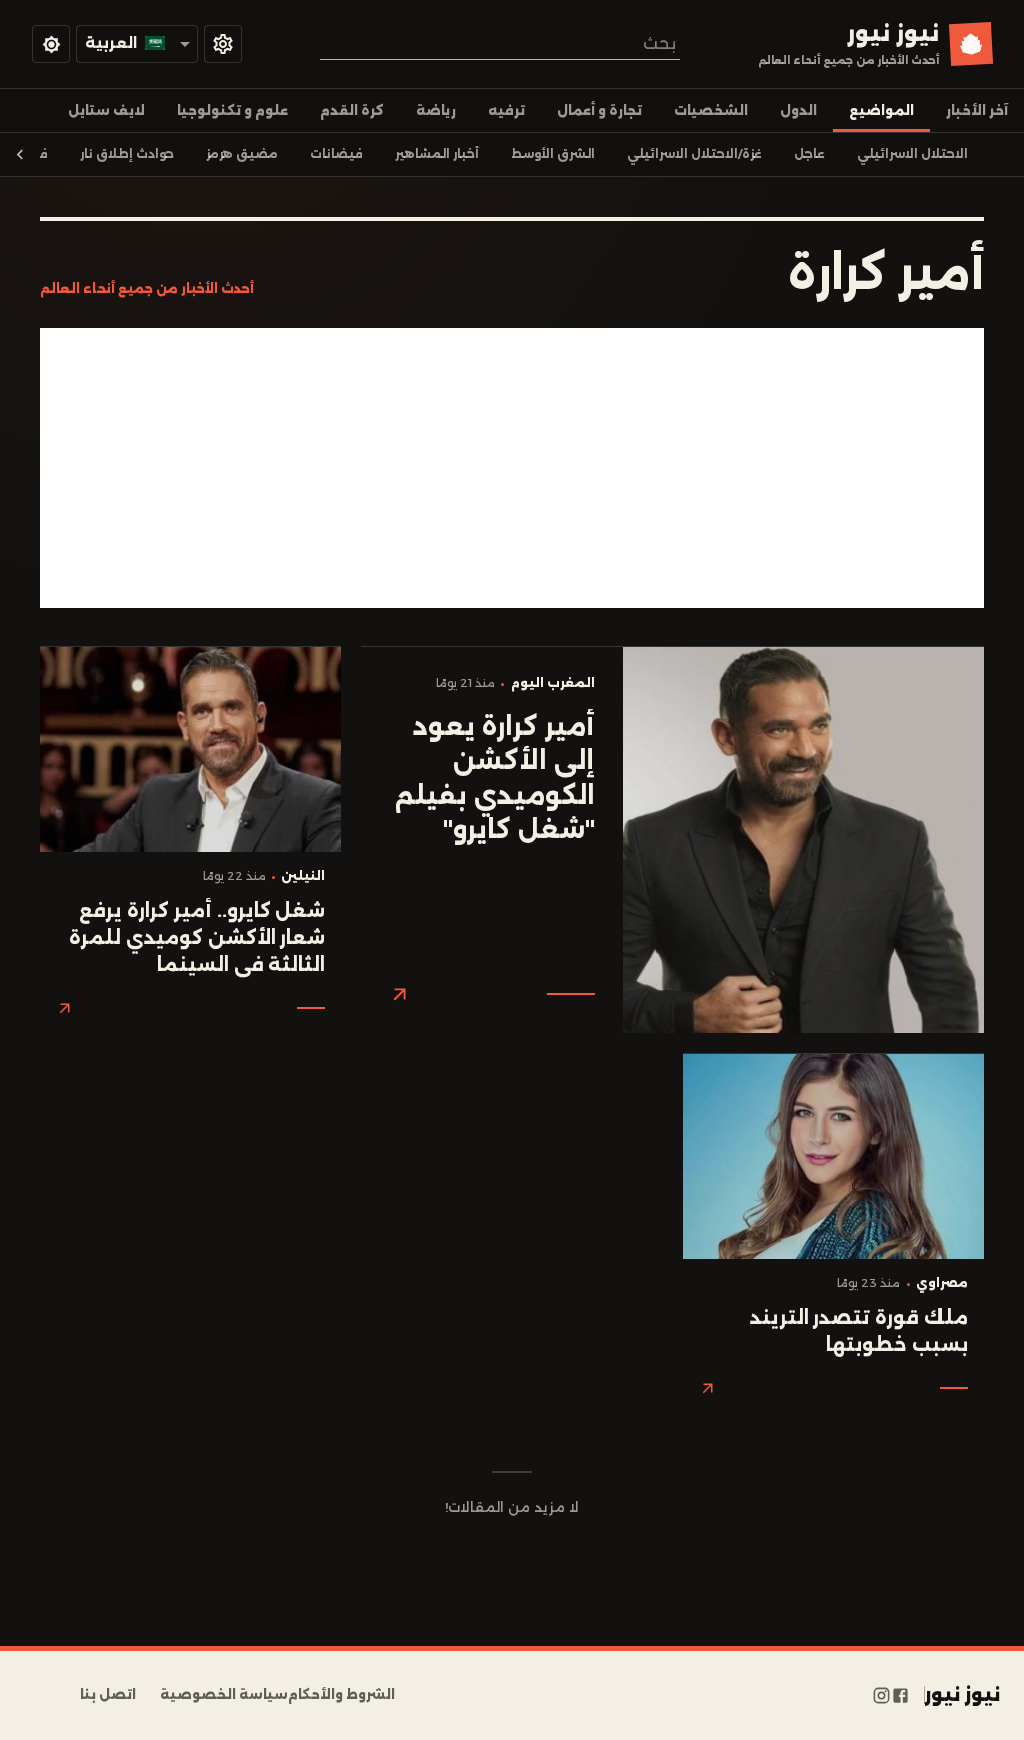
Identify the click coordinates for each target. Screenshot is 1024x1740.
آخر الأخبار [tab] (977, 110)
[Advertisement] (512, 468)
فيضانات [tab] (336, 154)
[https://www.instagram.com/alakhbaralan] (881, 1695)
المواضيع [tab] (881, 110)
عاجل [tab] (809, 154)
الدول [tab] (798, 110)
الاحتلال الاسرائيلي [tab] (912, 154)
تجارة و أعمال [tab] (599, 110)
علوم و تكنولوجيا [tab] (232, 110)
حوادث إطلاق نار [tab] (127, 154)
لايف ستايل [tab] (106, 110)
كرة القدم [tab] (352, 110)
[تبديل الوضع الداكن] (51, 44)
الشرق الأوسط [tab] (553, 154)
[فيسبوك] (900, 1695)
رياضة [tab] (436, 110)
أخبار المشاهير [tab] (437, 154)
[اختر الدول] (223, 44)
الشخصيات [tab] (711, 110)
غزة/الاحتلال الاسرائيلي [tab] (694, 154)
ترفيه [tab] (506, 110)
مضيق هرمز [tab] (242, 154)
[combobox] (500, 43)
